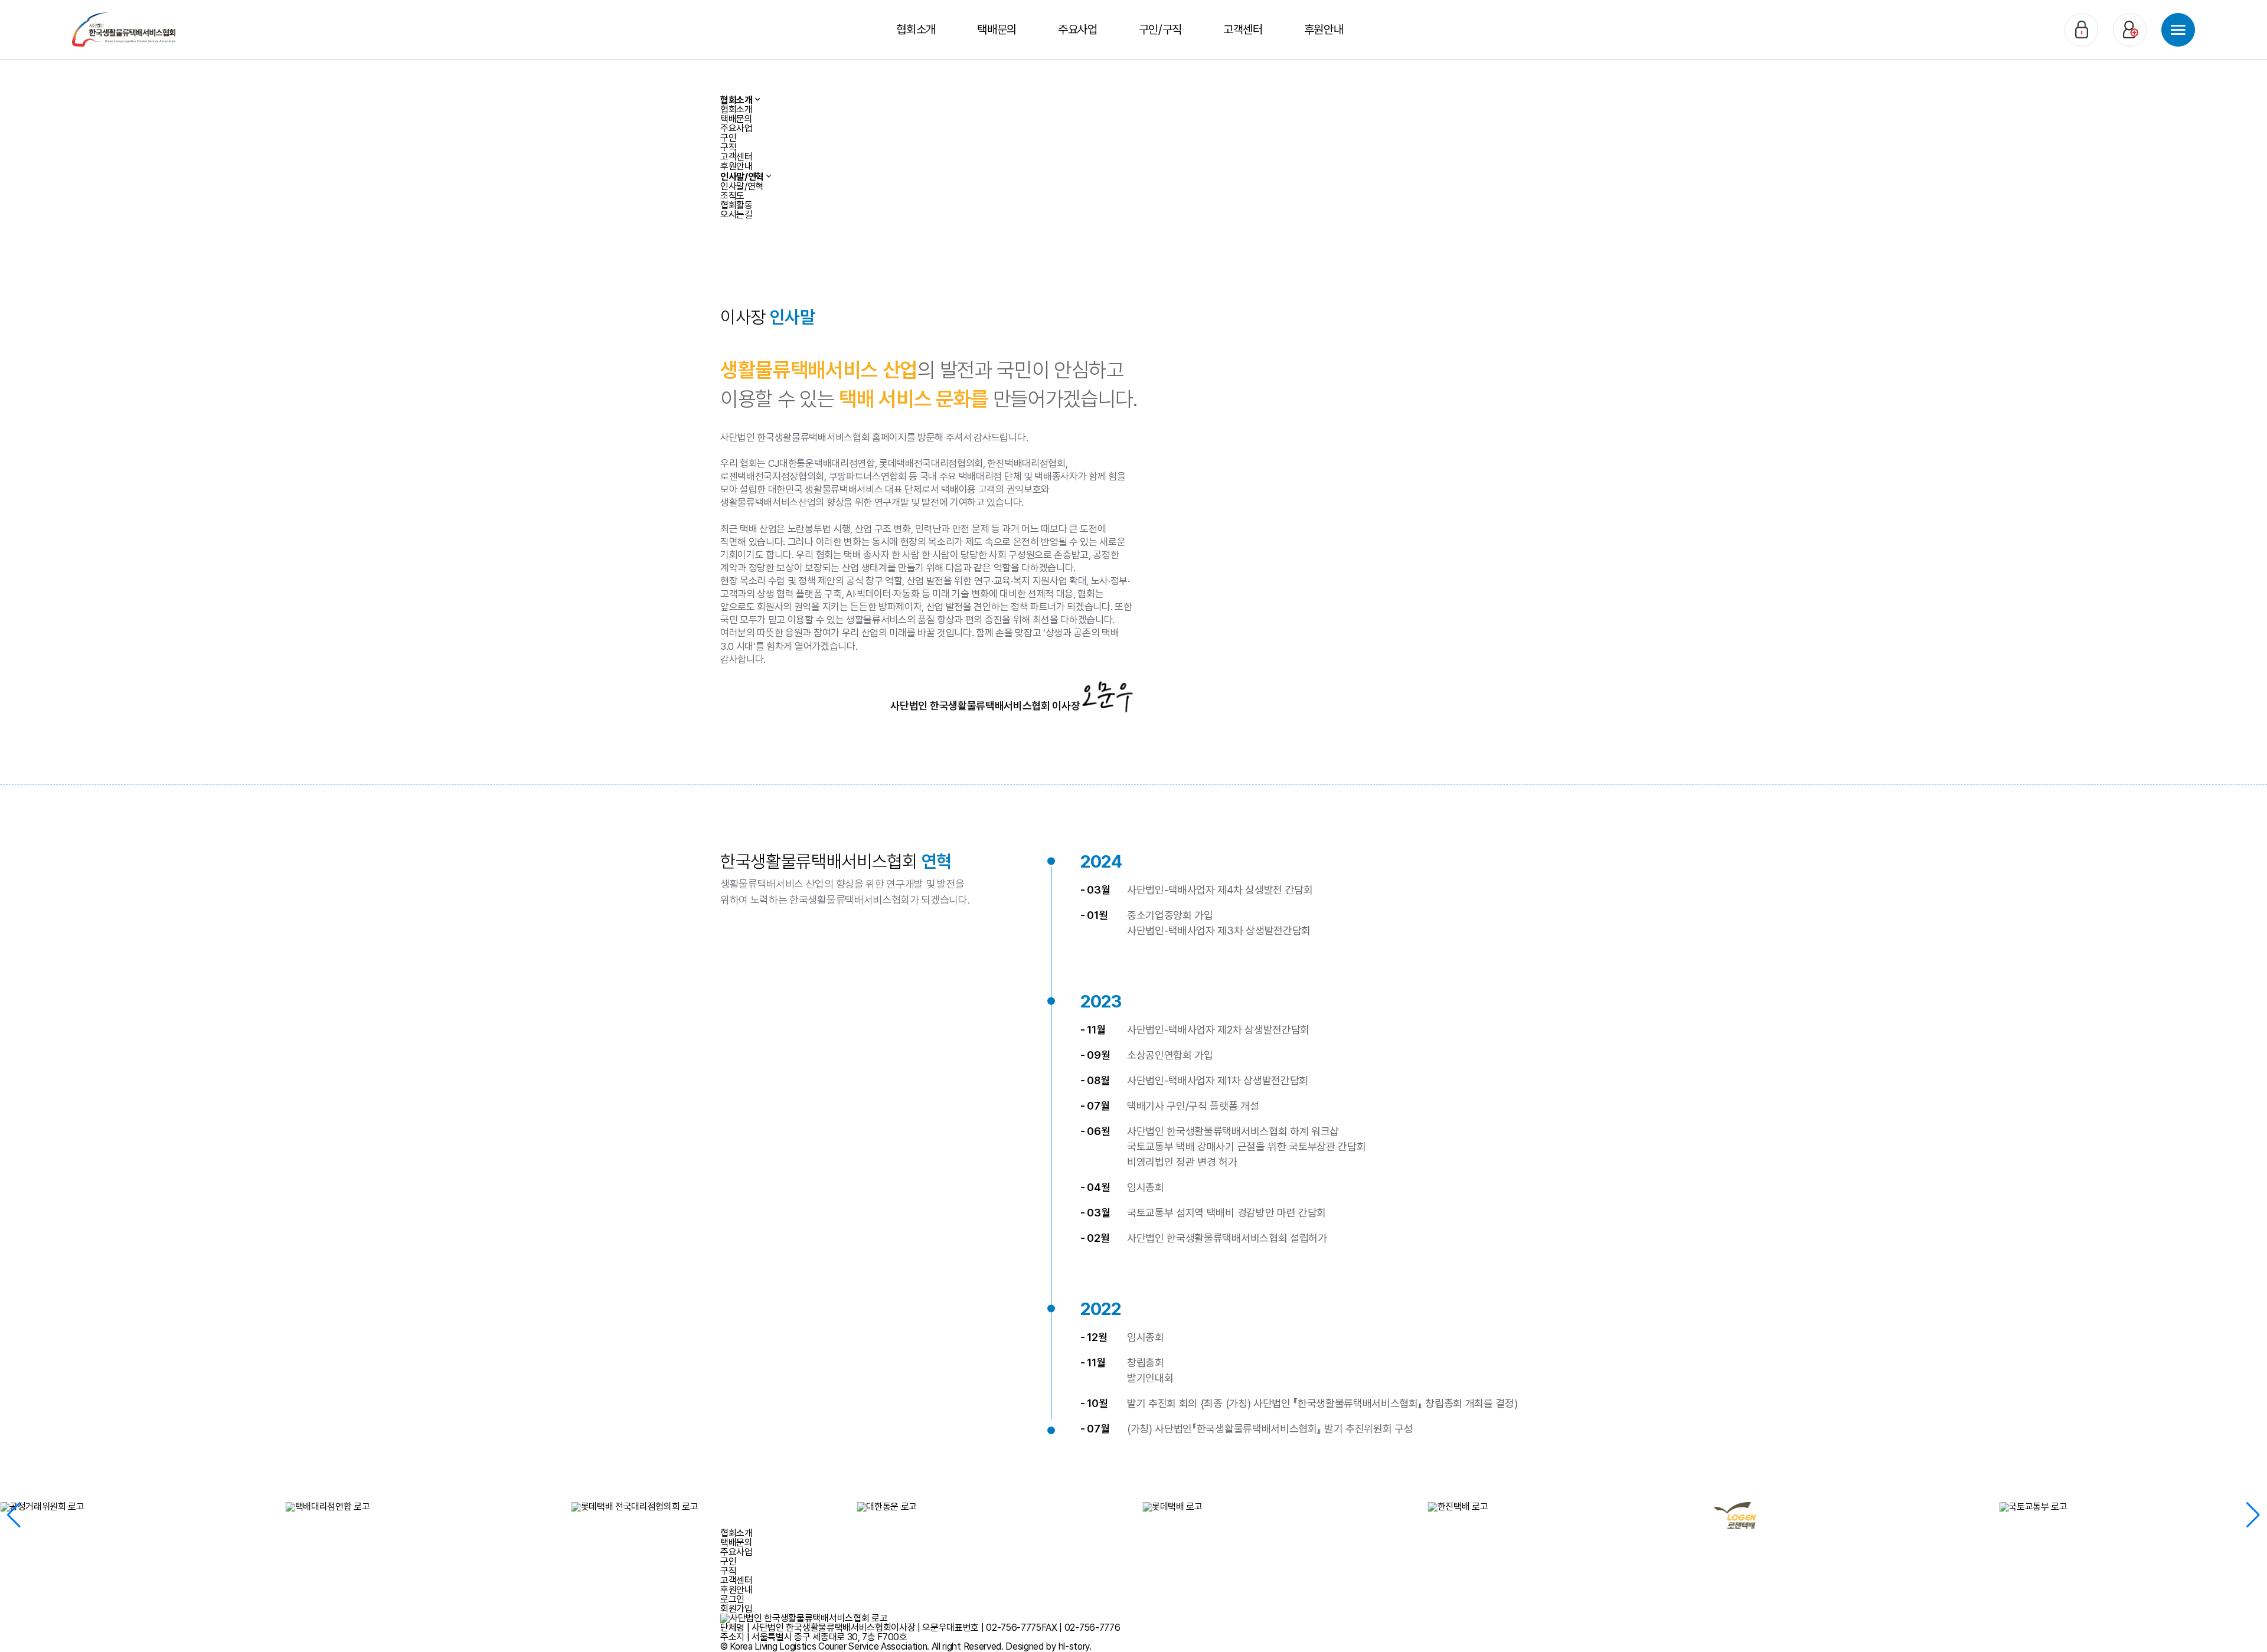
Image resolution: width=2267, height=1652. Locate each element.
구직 (728, 147)
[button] (14, 1515)
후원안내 (1324, 30)
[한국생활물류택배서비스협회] (124, 29)
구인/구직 (1160, 30)
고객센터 (1243, 30)
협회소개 (916, 30)
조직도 (732, 196)
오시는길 (736, 215)
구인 (728, 138)
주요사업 (1078, 30)
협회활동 (736, 205)
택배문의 (997, 30)
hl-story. (1075, 1646)
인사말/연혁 (742, 186)
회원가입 (736, 1609)
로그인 (732, 1599)
